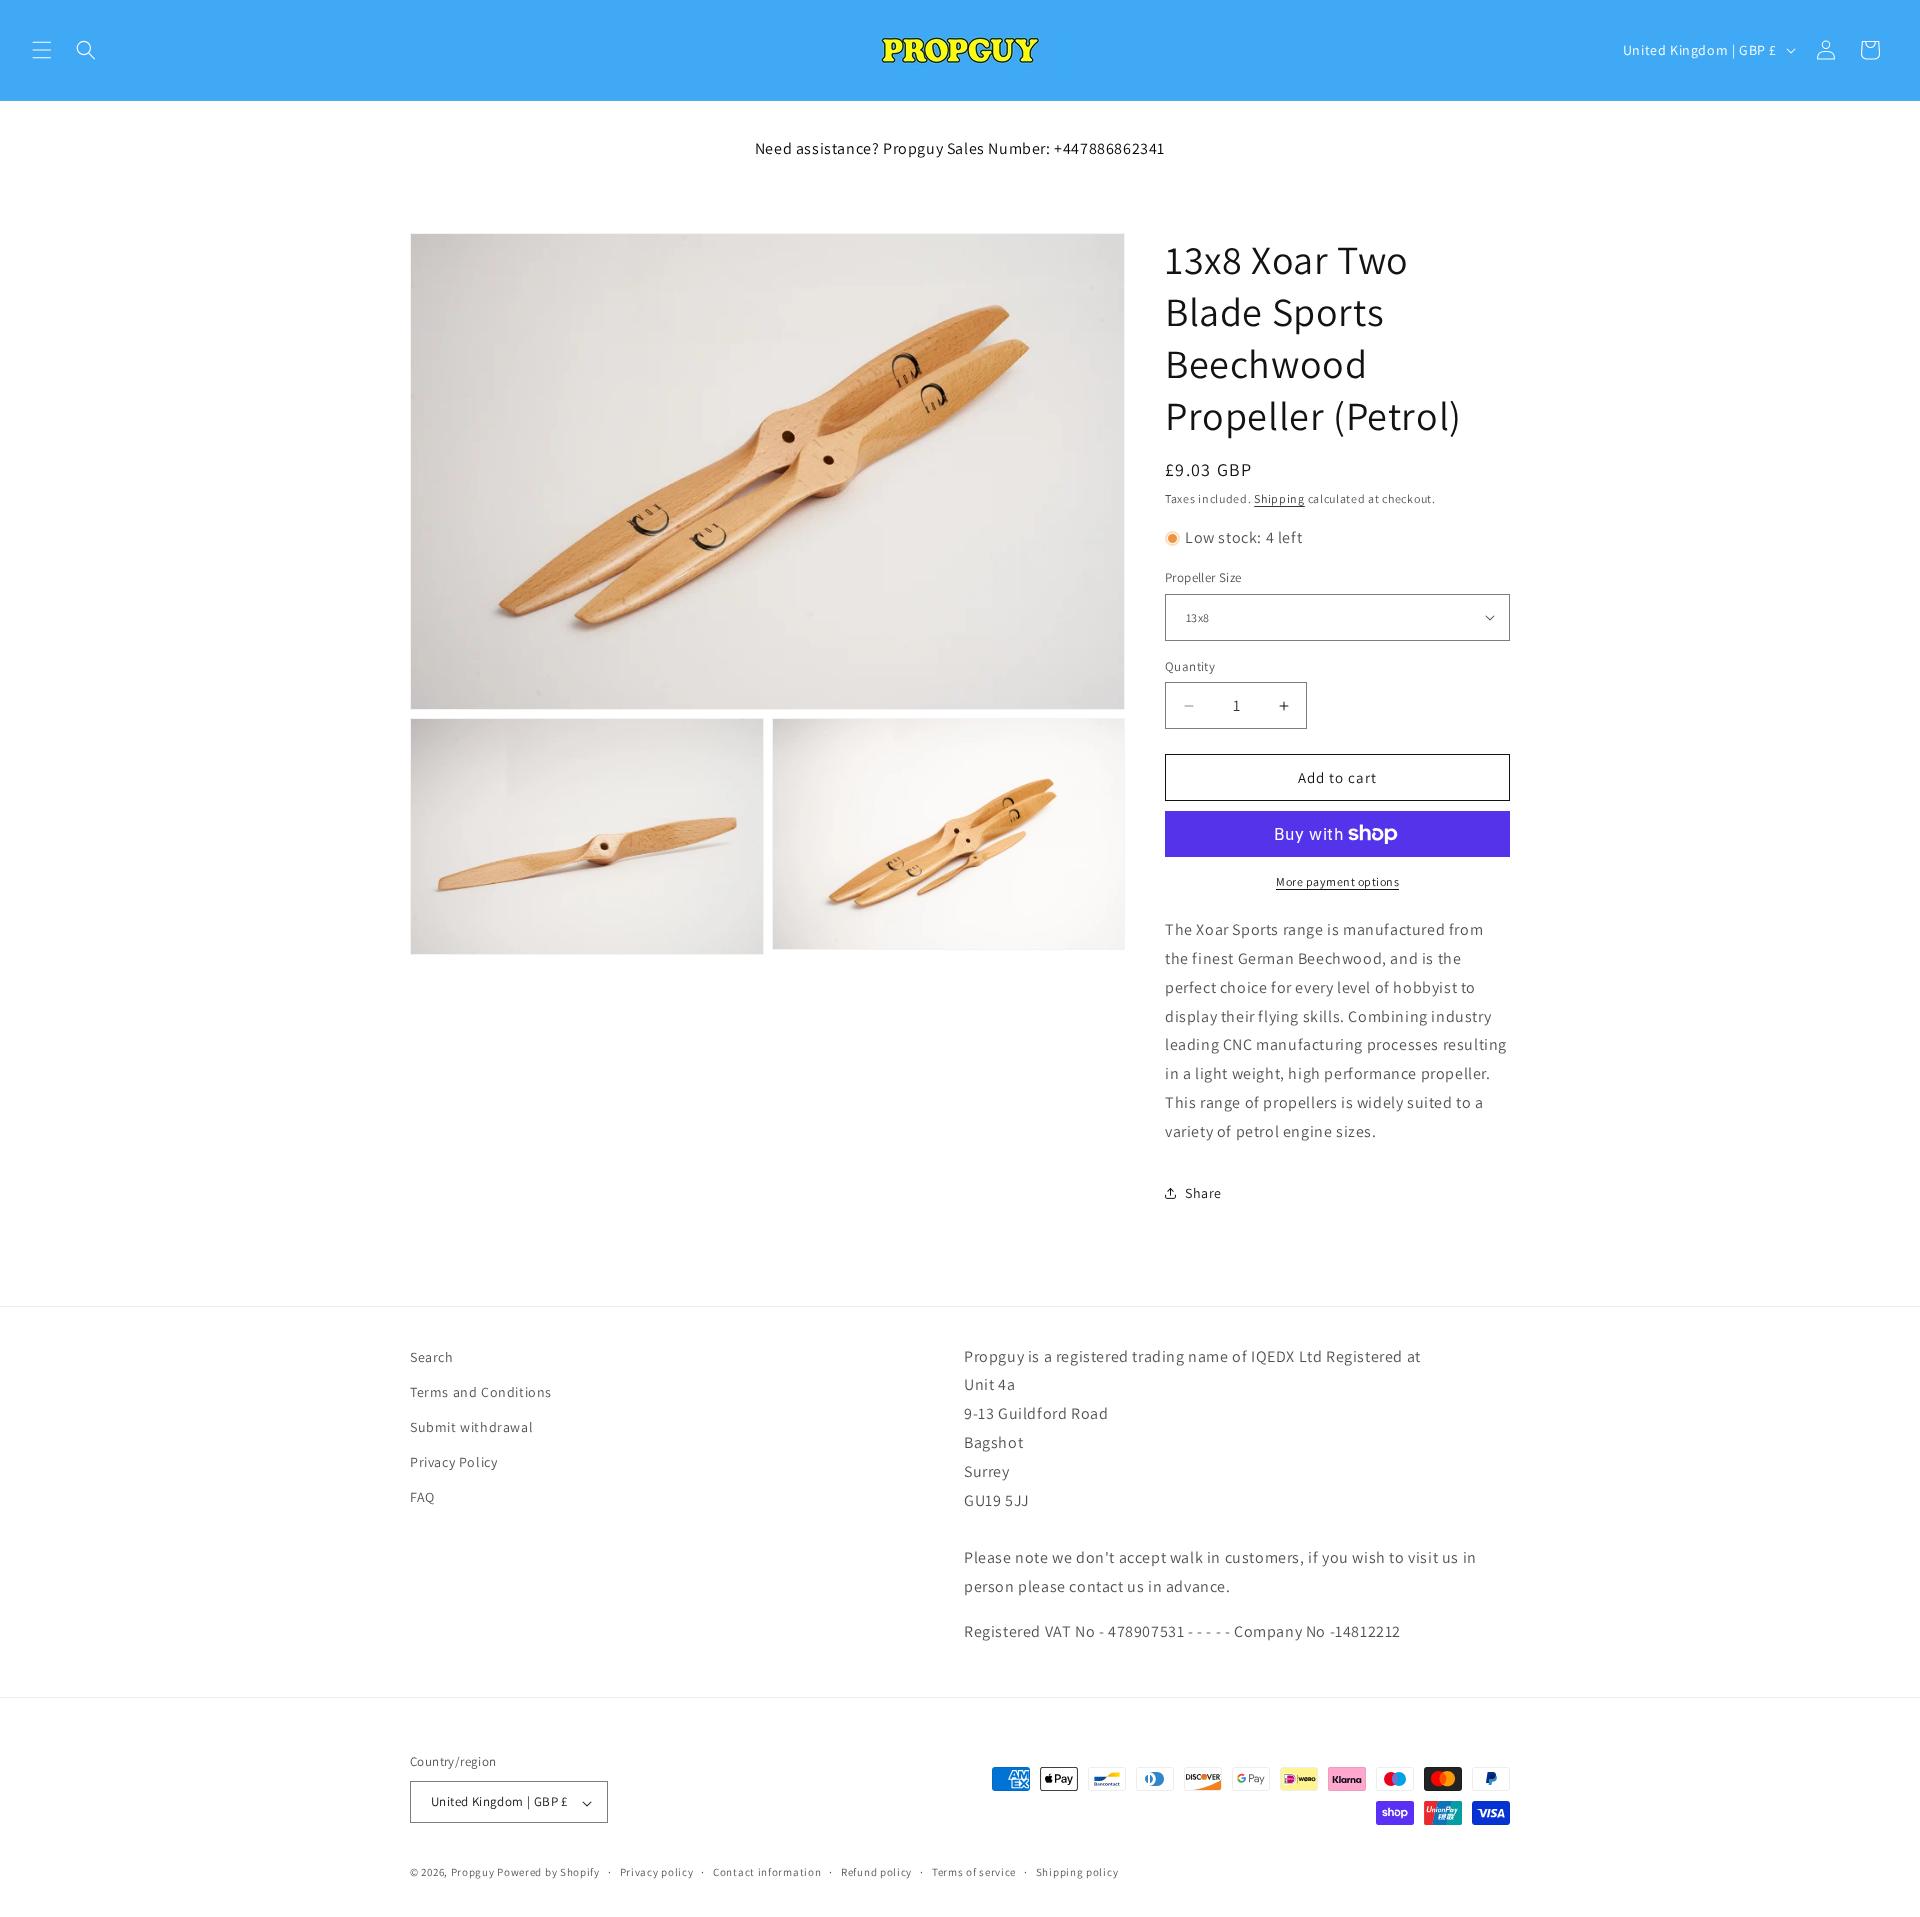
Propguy (473, 1873)
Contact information (767, 1873)
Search (432, 1357)
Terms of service (974, 1873)
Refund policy (876, 1873)
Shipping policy (1077, 1873)
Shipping (1279, 498)
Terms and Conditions (481, 1393)
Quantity (1190, 666)
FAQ (422, 1498)
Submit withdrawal (471, 1428)
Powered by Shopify (548, 1873)
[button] (42, 50)
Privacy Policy (453, 1463)
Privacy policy (657, 1873)
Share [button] (1203, 1193)
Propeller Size (1203, 577)
